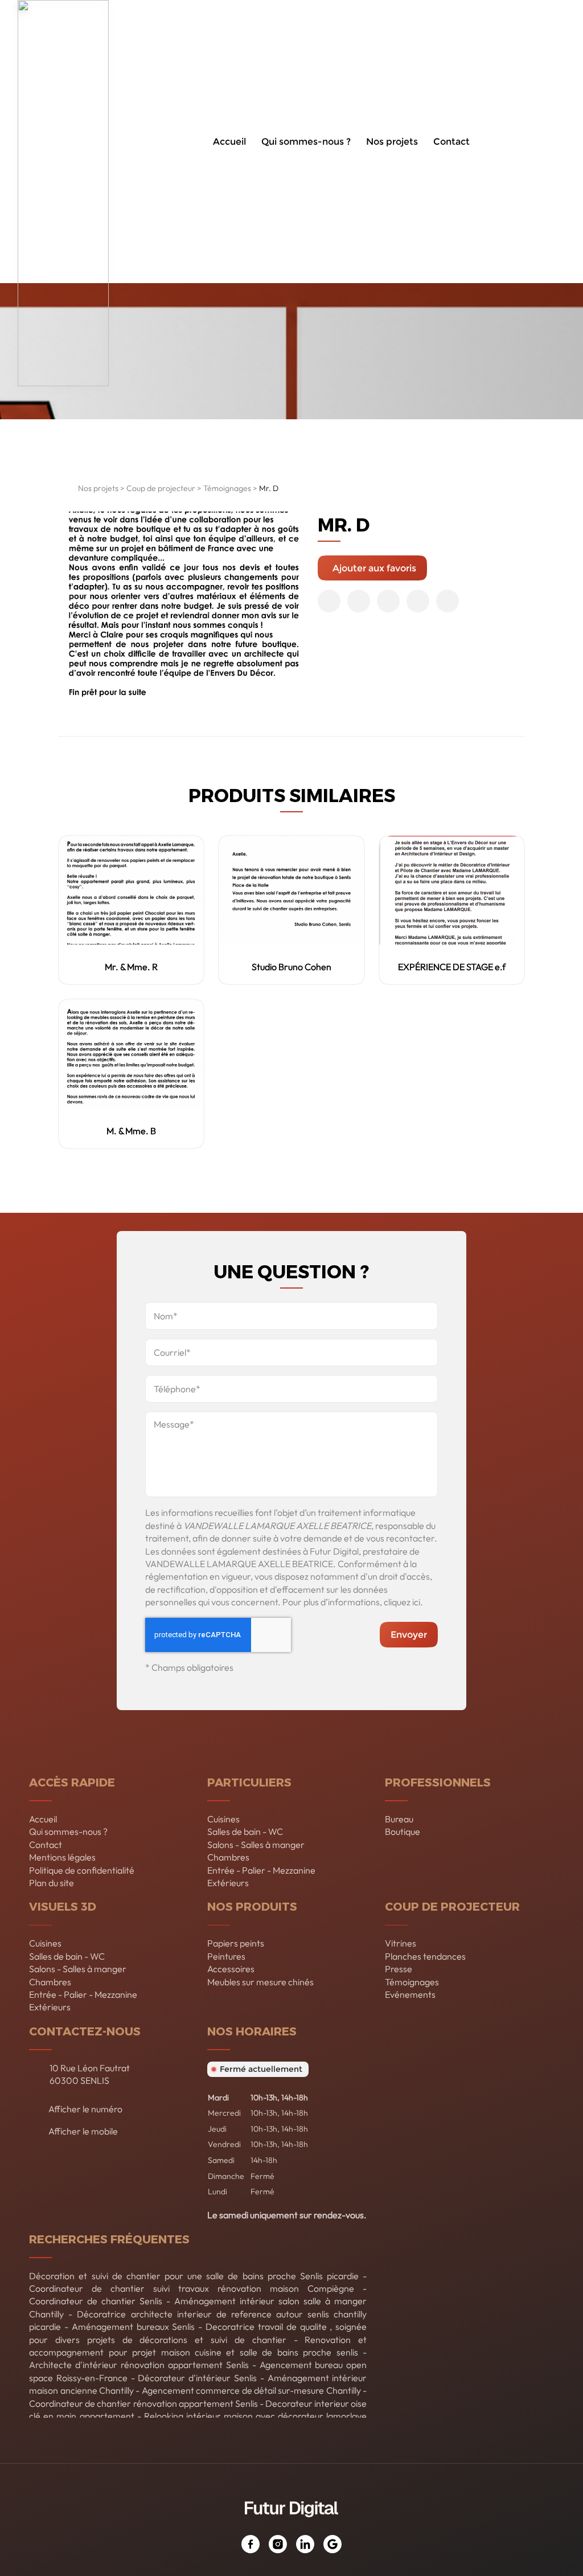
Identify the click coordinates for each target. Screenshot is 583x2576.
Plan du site (52, 1883)
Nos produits (252, 1906)
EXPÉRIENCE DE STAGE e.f (452, 967)
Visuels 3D (63, 1906)
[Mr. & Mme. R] (131, 890)
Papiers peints (236, 1943)
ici (416, 1602)
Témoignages (227, 488)
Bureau (399, 1819)
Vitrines (401, 1943)
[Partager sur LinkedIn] (418, 601)
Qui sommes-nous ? (306, 142)
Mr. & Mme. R (131, 967)
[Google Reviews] (332, 2544)
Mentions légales (62, 1857)
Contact (451, 142)
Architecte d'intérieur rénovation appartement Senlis (139, 2365)
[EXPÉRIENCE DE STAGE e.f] (452, 890)
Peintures (226, 1956)
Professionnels (438, 1782)
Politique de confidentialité (82, 1870)
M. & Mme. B (131, 1131)
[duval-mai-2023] (183, 606)
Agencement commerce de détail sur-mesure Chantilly (251, 2390)
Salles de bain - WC (245, 1831)
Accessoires (231, 1969)
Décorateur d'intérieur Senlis (197, 2378)
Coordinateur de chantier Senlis (96, 2301)
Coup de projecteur (161, 488)
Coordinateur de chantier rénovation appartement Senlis (143, 2403)
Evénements (410, 1994)
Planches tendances (425, 1956)
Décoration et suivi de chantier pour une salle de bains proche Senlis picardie (194, 2276)
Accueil (229, 142)
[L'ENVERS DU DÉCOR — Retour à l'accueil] (63, 142)
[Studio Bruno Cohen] (291, 890)
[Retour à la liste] (65, 491)
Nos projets (392, 142)
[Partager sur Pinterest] (388, 601)
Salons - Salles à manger (256, 1845)
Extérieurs (228, 1883)
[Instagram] (278, 2544)
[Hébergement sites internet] (291, 2529)
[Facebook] (251, 2544)
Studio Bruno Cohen (291, 967)
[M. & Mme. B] (131, 1054)
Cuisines (223, 1819)
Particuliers (249, 1782)
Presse (399, 1969)
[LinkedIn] (305, 2544)
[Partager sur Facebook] (329, 601)
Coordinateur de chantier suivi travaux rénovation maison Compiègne (192, 2288)
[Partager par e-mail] (447, 601)
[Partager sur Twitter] (359, 601)
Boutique (403, 1831)
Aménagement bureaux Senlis (134, 2326)
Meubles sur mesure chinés (260, 1982)
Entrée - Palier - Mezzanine (261, 1870)
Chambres (228, 1857)
